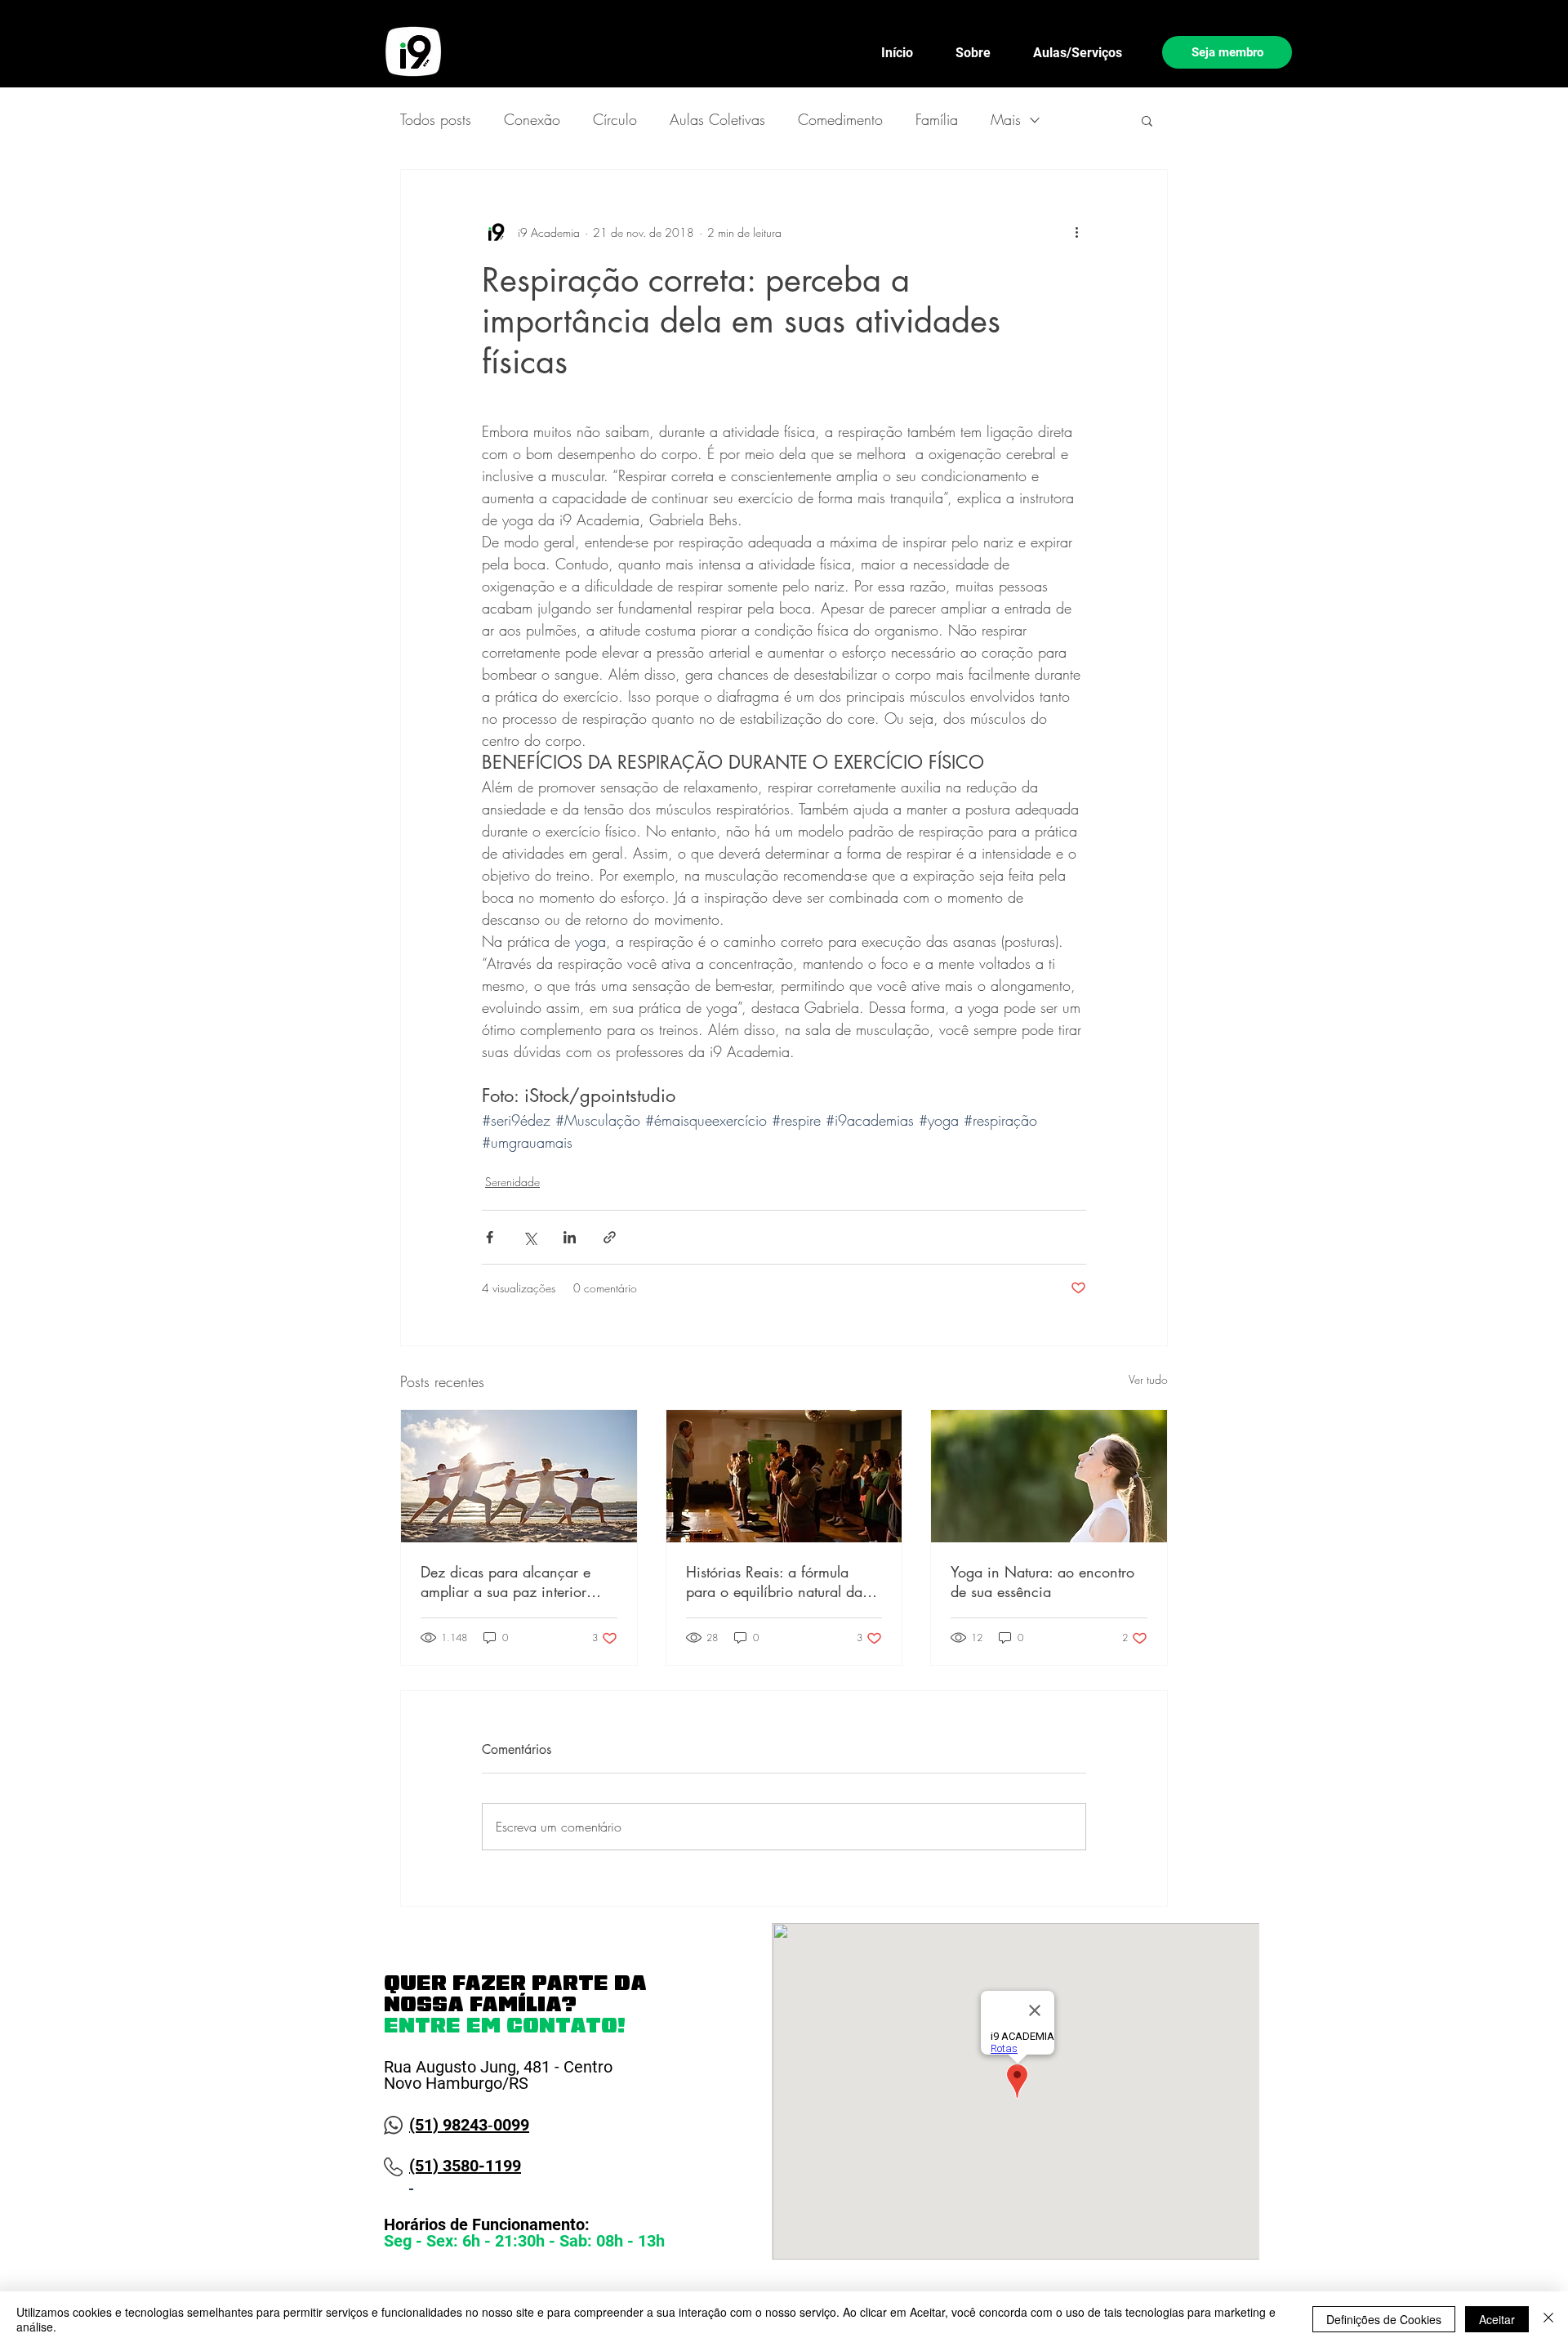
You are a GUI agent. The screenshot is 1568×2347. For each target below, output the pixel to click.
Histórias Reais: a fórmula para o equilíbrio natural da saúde (774, 1582)
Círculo (615, 119)
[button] (1147, 120)
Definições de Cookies (1384, 2319)
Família (937, 119)
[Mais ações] (1076, 232)
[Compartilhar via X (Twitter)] (530, 1237)
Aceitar (1497, 2319)
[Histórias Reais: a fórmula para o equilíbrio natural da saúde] (784, 1476)
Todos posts (436, 119)
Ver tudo (1148, 1379)
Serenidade (512, 1182)
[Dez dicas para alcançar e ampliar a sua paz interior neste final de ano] (519, 1476)
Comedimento (840, 119)
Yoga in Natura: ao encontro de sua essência (1042, 1582)
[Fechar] (1548, 2319)
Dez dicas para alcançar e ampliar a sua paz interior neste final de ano (506, 1582)
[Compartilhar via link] (610, 1237)
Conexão (532, 119)
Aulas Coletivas (717, 119)
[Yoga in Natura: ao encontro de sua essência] (1049, 1476)
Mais (1006, 119)
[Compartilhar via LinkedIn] (570, 1237)
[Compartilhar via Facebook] (490, 1237)
